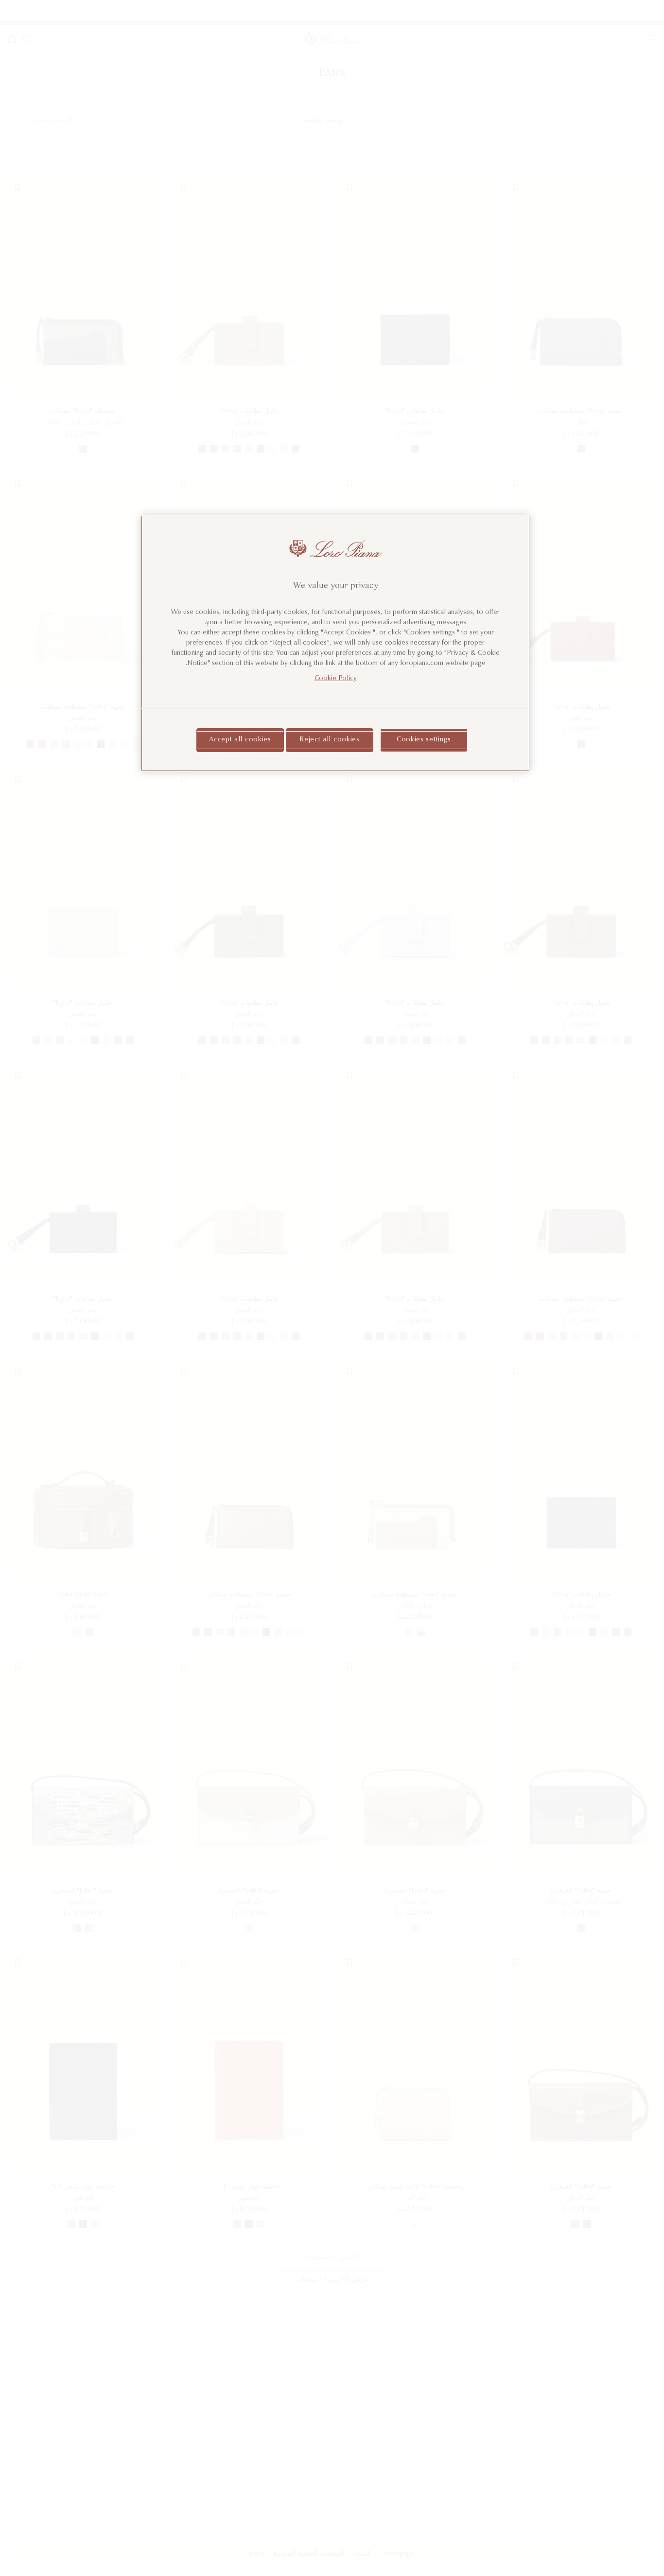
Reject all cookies (330, 739)
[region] (335, 643)
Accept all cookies (240, 739)
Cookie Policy (336, 678)
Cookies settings (424, 739)
